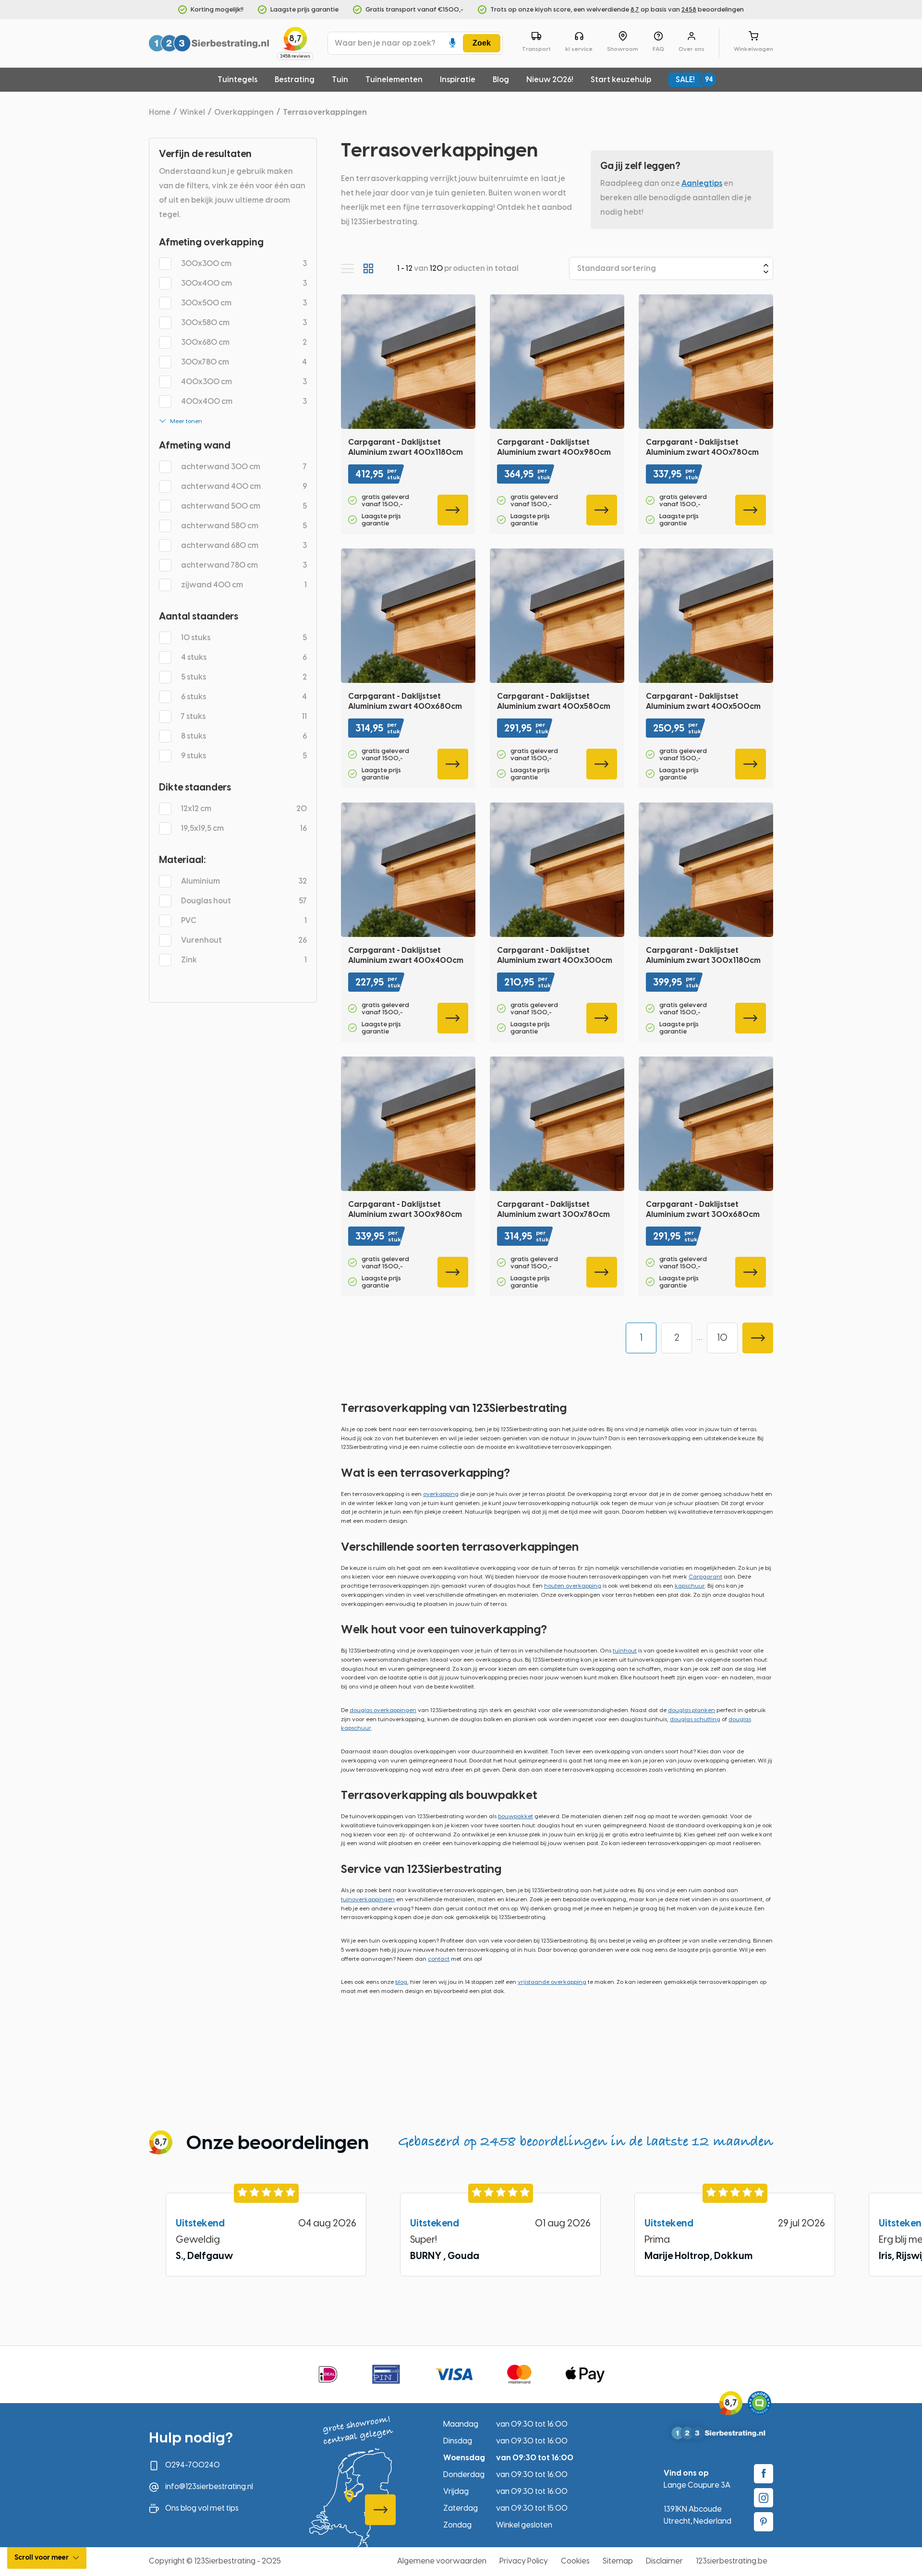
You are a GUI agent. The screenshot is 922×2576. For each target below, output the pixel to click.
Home (160, 112)
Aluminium (244, 881)
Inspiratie (458, 79)
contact (439, 1959)
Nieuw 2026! (550, 79)
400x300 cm (244, 382)
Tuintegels (237, 79)
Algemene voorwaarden (442, 2561)
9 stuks (244, 756)
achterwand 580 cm (244, 526)
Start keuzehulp (621, 79)
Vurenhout (244, 940)
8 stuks (244, 736)
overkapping (441, 1494)
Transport (536, 49)
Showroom (623, 49)
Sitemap (618, 2561)
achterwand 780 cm (244, 565)
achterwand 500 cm (244, 506)
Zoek (482, 43)
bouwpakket (516, 1816)
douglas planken (691, 1710)
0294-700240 (193, 2465)
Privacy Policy (524, 2561)
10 (722, 1337)
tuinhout (625, 1651)
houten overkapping (573, 1586)
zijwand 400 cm (244, 585)
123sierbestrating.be (732, 2561)
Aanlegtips (702, 183)
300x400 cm (244, 283)
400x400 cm (244, 401)
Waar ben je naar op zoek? (385, 43)
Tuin (340, 79)
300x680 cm (244, 342)
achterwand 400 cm (244, 486)
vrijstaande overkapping (552, 1982)
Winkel (192, 112)
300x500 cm (244, 303)
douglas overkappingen (383, 1710)
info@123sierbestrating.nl (209, 2486)
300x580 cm (244, 322)
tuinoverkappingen (368, 1899)
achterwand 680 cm (244, 545)
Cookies (575, 2561)
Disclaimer (664, 2561)
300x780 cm (244, 362)
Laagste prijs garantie (304, 9)
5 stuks (244, 677)
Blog (501, 79)
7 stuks (244, 716)
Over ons (691, 49)
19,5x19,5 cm (244, 828)
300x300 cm (244, 263)
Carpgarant (705, 1577)
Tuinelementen (394, 79)
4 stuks (244, 657)
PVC (244, 920)
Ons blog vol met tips (202, 2508)
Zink (244, 960)
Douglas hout (244, 901)
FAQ (658, 49)
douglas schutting (695, 1719)
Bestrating (295, 79)
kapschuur (690, 1586)
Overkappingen (244, 112)
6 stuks (244, 697)
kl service (579, 49)
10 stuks (244, 638)
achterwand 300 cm (244, 467)
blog (401, 1982)
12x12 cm (244, 808)
